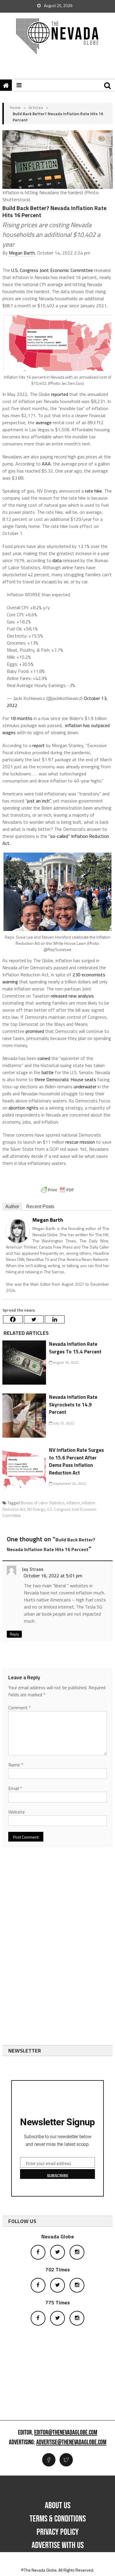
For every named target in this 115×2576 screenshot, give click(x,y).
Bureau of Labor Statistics (43, 1503)
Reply (14, 1634)
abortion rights (23, 1108)
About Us (58, 2506)
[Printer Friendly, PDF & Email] (57, 1190)
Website (17, 1812)
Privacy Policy (58, 2532)
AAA (46, 464)
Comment (20, 1708)
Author (12, 1207)
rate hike (93, 491)
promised (35, 1031)
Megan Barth (22, 253)
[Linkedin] (55, 1319)
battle (48, 1072)
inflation (73, 1503)
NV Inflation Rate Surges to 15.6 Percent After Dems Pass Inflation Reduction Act (76, 1461)
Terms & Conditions (58, 2519)
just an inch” (39, 801)
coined (44, 1058)
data (57, 560)
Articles (36, 107)
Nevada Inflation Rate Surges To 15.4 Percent (75, 1348)
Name (16, 1765)
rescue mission (80, 1142)
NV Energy (36, 1509)
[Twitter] (34, 1319)
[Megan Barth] (18, 1230)
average (44, 422)
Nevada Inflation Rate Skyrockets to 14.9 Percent (73, 1405)
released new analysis (72, 996)
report (39, 745)
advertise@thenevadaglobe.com (71, 2443)
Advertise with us (58, 2545)
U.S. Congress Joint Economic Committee (52, 270)
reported (60, 394)
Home (15, 107)
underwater (85, 1086)
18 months (21, 718)
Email (15, 1788)
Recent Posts (40, 1207)
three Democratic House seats (65, 1079)
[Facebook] (13, 1319)
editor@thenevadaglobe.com (66, 2433)
